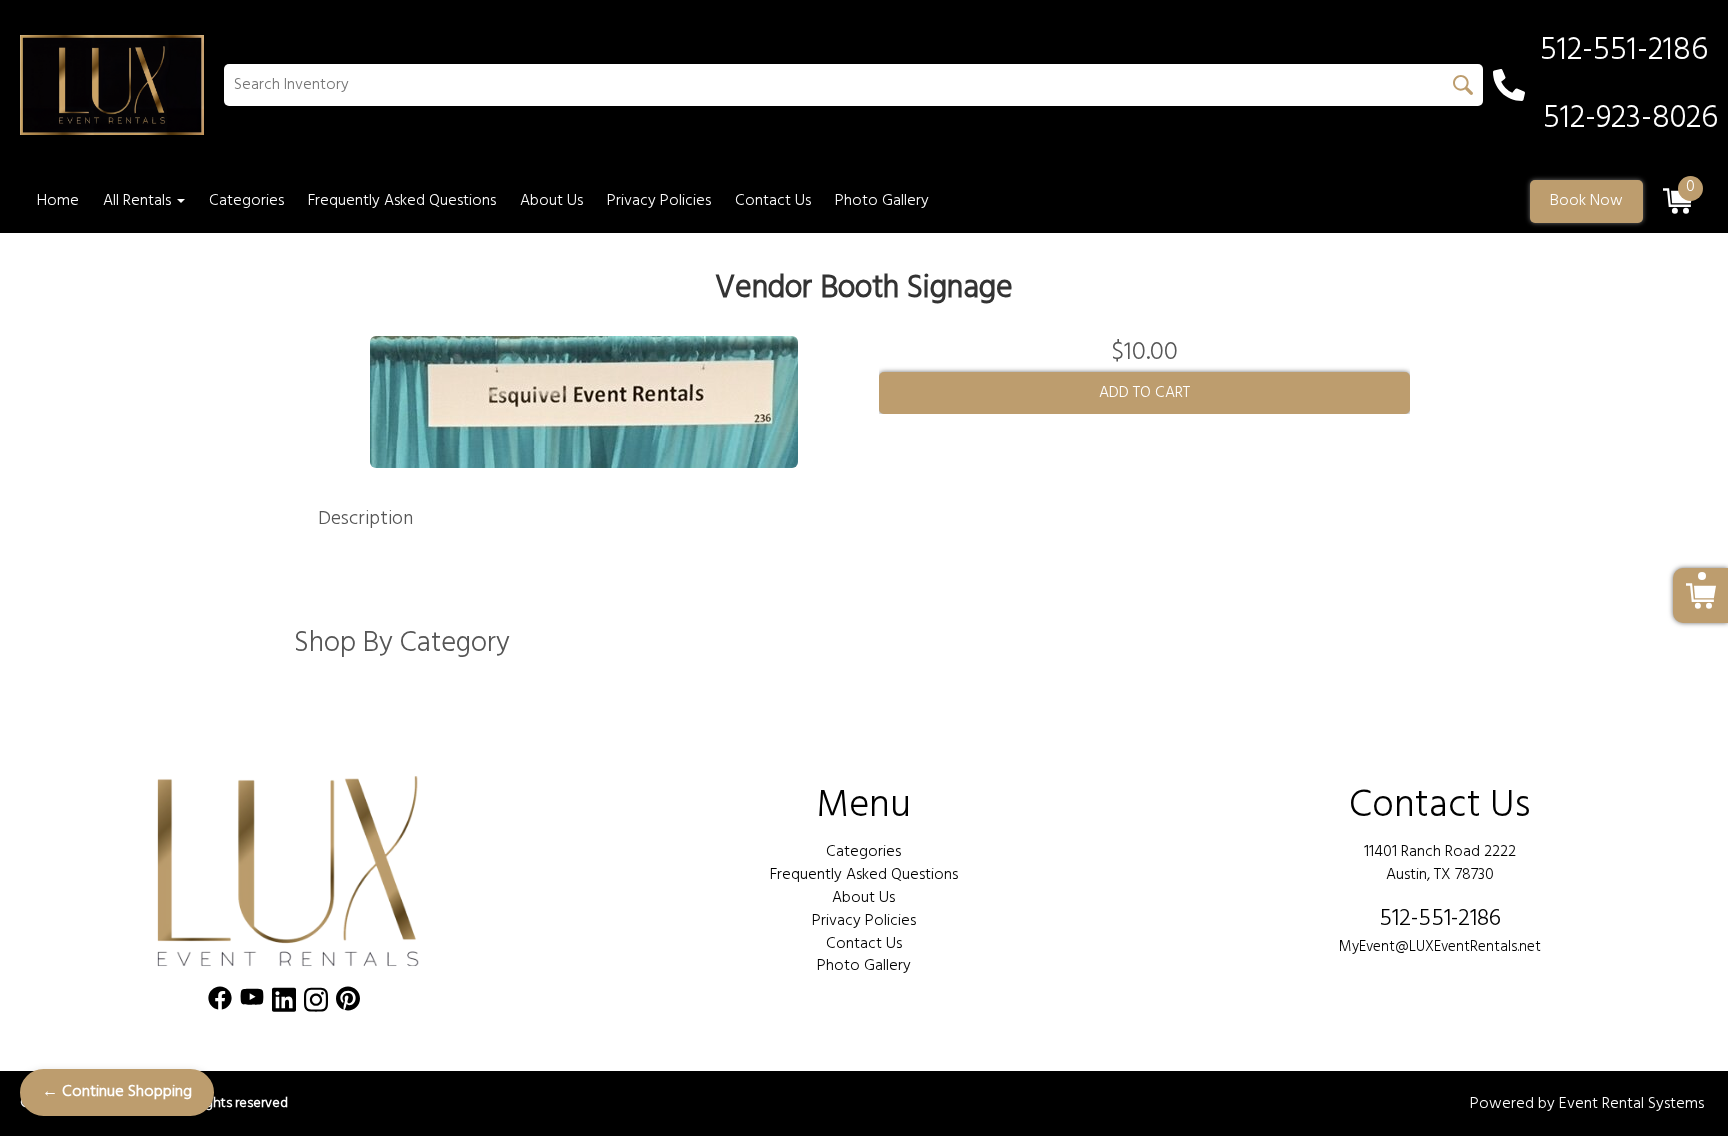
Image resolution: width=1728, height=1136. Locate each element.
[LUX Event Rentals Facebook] (220, 1003)
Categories (246, 201)
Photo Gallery (882, 201)
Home (58, 201)
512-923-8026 (1630, 119)
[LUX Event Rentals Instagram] (316, 1003)
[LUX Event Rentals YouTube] (252, 1003)
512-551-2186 (1440, 919)
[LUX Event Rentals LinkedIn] (284, 1003)
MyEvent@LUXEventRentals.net (1440, 947)
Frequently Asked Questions (402, 201)
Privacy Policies (659, 201)
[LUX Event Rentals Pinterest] (348, 1003)
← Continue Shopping (117, 1092)
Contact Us (773, 201)
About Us (551, 201)
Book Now (1586, 201)
